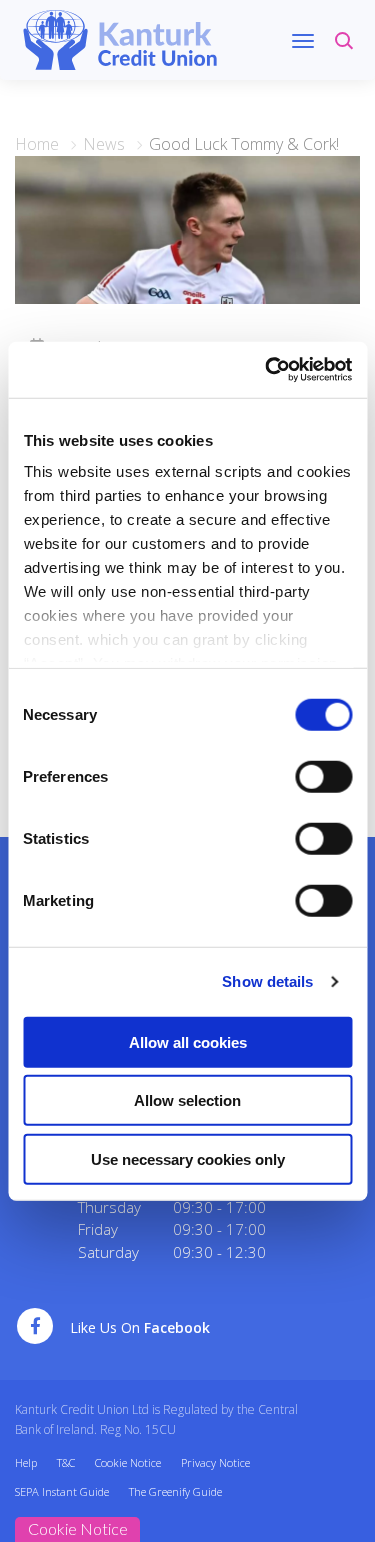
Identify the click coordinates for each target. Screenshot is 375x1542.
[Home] (120, 38)
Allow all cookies (188, 1041)
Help (26, 1462)
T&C (66, 1462)
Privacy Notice (215, 1462)
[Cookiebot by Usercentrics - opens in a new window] (267, 370)
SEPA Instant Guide (62, 1491)
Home (37, 144)
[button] (347, 50)
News (104, 144)
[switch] (323, 776)
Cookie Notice (128, 1462)
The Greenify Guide (175, 1491)
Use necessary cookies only (188, 1158)
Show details (267, 981)
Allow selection (187, 1100)
